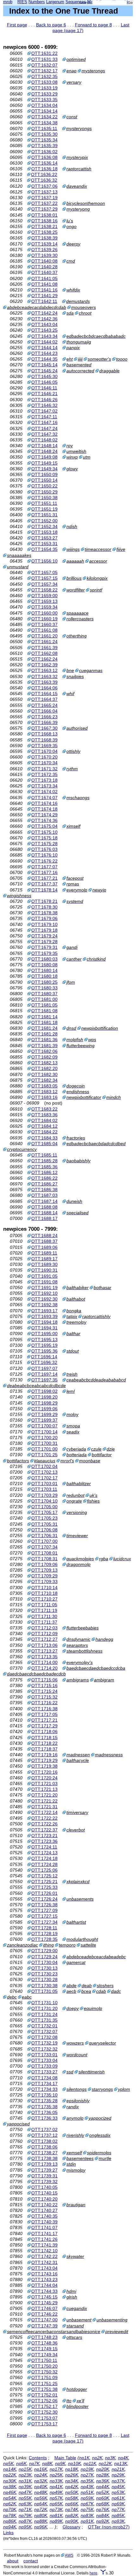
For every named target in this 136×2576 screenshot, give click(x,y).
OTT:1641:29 (44, 296)
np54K (10, 2498)
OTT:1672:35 (44, 774)
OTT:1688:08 (44, 1207)
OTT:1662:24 (44, 659)
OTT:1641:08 (44, 284)
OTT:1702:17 (44, 1478)
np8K (47, 2463)
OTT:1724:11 (44, 1847)
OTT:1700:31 (44, 1443)
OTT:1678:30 (44, 907)
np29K (118, 2475)
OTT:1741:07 (44, 2227)
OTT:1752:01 (44, 2395)
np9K (60, 2463)
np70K (10, 2509)
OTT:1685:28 (44, 1161)
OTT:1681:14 (44, 1017)
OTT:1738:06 (44, 2147)
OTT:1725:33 (44, 1887)
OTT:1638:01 (44, 215)
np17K (56, 2469)
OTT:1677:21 (44, 878)
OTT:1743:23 (44, 2279)
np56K (41, 2498)
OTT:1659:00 (44, 596)
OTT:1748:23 (44, 2337)
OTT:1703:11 (44, 1489)
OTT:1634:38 (44, 123)
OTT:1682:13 (44, 1063)
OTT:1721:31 (44, 1807)
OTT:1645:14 (44, 365)
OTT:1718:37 (44, 1749)
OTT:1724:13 (44, 1853)
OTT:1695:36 (44, 1351)
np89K (56, 2521)
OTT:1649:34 (44, 469)
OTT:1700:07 (44, 1426)
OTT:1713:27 (44, 1651)
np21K (118, 2469)
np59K (87, 2498)
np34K (72, 2481)
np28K (103, 2475)
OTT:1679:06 (44, 918)
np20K (103, 2469)
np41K (56, 2487)
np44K (103, 2487)
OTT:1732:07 (44, 2031)
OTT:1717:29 (44, 1726)
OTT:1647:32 (44, 434)
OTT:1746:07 (44, 2308)
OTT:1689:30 (44, 1264)
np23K (25, 2475)
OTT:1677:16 (44, 872)
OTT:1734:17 (44, 2084)
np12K (105, 2463)
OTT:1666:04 (44, 711)
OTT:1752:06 (44, 2401)
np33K (56, 2481)
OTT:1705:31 (44, 1524)
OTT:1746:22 (44, 2314)
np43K (87, 2487)
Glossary (71, 2527)
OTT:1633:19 (44, 88)
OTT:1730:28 (44, 1979)
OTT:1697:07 (44, 1368)
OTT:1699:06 (44, 1409)
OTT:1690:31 (44, 1270)
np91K (87, 2521)
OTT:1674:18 (44, 809)
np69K (118, 2504)
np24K (41, 2475)
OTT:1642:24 (44, 313)
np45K (118, 2487)
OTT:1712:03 (44, 1628)
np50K (72, 2492)
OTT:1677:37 (44, 884)
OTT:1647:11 (44, 417)
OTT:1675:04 (44, 826)
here (93, 2573)
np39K (25, 2487)
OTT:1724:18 (44, 1858)
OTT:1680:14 (44, 970)
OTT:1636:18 (44, 169)
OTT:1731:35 (44, 2020)
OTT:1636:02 (44, 152)
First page (17, 25)
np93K (118, 2521)
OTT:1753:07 (44, 2418)
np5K (8, 2463)
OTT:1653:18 (44, 532)
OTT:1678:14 (44, 890)
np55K (25, 2498)
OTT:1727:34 (44, 1922)
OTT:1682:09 (44, 1057)
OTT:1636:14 (44, 163)
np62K (10, 2504)
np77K (118, 2509)
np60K (103, 2498)
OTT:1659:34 (44, 607)
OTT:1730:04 (44, 1962)
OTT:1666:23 (44, 717)
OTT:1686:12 (44, 1172)
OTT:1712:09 (44, 1634)
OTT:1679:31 (44, 947)
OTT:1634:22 (44, 117)
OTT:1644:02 (44, 342)
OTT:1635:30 (44, 134)
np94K (10, 2527)
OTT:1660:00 (44, 613)
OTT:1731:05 (44, 1991)
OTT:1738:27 (44, 2153)
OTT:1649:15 (44, 463)
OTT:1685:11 (44, 1155)
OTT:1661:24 (44, 642)
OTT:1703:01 (44, 1484)
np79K (25, 2515)
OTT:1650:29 (44, 492)
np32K (41, 2481)
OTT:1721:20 (44, 1795)
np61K (118, 2498)
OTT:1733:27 (44, 2072)
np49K (56, 2492)
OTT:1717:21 (44, 1720)
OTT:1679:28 (44, 942)
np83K (87, 2515)
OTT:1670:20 (44, 757)
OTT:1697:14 (44, 1374)
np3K (110, 2458)
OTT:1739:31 (44, 2176)
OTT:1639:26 (44, 250)
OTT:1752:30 (44, 2412)
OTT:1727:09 (44, 1910)
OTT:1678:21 (44, 901)
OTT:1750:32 (44, 2372)
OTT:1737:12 (44, 2135)
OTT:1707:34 (44, 1547)
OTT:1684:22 (44, 1132)
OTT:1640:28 (44, 267)
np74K (72, 2509)
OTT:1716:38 (44, 1709)
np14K (10, 2469)
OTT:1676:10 (44, 855)
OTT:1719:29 (44, 1760)
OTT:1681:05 (44, 1005)
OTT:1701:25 (44, 1455)
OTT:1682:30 (44, 1074)
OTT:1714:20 (44, 1668)
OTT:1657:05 (44, 572)
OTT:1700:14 (44, 1432)
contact (31, 2561)
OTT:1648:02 (44, 440)
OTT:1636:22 (44, 174)
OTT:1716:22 (44, 1703)
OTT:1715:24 (44, 1691)
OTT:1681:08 (44, 1011)
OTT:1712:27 (44, 1639)
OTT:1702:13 (44, 1472)
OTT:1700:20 (44, 1438)
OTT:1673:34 (44, 786)
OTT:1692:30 (44, 1299)
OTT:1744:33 (44, 2291)
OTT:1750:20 (44, 2366)
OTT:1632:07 (44, 65)
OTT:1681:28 (44, 1034)
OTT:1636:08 (44, 157)
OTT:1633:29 (44, 94)
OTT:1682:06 (44, 1051)
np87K (25, 2521)
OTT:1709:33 (44, 1581)
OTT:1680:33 (44, 988)
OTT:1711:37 (44, 1622)
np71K (25, 2509)
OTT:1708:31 (44, 1559)
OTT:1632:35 (44, 76)
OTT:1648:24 (44, 451)
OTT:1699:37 (44, 1420)
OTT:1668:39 (44, 740)
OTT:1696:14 (44, 1357)
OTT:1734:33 (44, 2089)
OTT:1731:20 (44, 2008)
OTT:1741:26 (44, 2239)
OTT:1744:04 (44, 2285)
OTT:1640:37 (44, 272)
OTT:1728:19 (44, 1934)
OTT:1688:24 (44, 1236)
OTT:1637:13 (44, 192)
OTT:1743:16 (44, 2274)
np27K (87, 2475)
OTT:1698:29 (44, 1403)
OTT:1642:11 (44, 301)
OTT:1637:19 (44, 198)
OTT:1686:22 (44, 1178)
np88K (41, 2521)
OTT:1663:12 (44, 670)
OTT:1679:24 (44, 936)
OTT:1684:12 (44, 1126)
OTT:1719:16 (44, 1755)
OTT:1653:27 (44, 538)
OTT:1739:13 (44, 2164)
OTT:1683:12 (44, 1092)
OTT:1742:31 (44, 2262)
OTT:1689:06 (44, 1247)
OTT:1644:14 (44, 348)
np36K (103, 2481)
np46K (10, 2492)
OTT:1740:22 (44, 2205)
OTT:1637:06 (44, 186)
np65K (56, 2504)
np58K (72, 2498)
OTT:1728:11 (44, 1928)
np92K (103, 2521)
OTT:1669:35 (44, 746)
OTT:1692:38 (44, 1305)
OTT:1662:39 (44, 665)
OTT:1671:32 (44, 769)
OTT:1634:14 (44, 111)
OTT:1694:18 (44, 1322)
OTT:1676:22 (44, 861)
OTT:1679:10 (44, 924)
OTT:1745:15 (44, 2297)
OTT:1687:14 (44, 1201)
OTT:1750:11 (44, 2360)
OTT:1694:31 (44, 1328)
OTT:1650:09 (44, 474)
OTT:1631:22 (44, 53)
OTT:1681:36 (44, 1040)
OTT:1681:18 (44, 1022)
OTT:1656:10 (44, 561)
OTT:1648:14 (44, 446)
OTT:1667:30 (44, 728)
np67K (87, 2504)
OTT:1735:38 (44, 2107)
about (13, 2561)
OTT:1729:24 (44, 1957)
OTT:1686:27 (44, 1184)
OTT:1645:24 (44, 371)
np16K (41, 2469)
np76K (103, 2509)
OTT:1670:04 (44, 751)
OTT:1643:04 (44, 324)
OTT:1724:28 (44, 1864)
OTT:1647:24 (44, 428)
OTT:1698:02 (44, 1391)
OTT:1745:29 (44, 2303)
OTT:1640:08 (44, 261)
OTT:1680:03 (44, 959)
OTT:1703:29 (44, 1495)
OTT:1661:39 (44, 648)
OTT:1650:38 (44, 498)
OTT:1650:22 (44, 486)
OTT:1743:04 (44, 2268)
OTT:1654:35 (44, 549)
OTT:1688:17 (44, 1218)
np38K (10, 2487)
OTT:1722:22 (44, 1818)
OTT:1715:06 (44, 1680)
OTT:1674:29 (44, 815)
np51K (87, 2492)
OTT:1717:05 (44, 1714)
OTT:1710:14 (44, 1588)
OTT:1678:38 (44, 913)
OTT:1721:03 (44, 1784)
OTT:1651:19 (44, 509)
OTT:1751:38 (44, 2389)
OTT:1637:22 (44, 203)
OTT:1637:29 (44, 209)
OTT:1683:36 (44, 1115)
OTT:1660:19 (44, 619)
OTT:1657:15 (44, 578)
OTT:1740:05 (44, 2187)
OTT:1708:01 (44, 1553)
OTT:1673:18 (44, 780)
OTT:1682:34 (44, 1080)
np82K (72, 2515)
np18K (72, 2469)
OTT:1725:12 (44, 1876)
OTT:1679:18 (44, 930)
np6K (21, 2463)
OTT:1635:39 (44, 146)
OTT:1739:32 (44, 2181)
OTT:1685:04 (44, 1144)
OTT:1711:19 (44, 1610)
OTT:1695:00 (44, 1334)
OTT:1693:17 (44, 1311)
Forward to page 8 (93, 25)
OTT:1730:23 (44, 1974)
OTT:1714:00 (44, 1662)
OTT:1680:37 (44, 994)
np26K (72, 2475)
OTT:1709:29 (44, 1576)
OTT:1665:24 (44, 705)
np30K (10, 2481)
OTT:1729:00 (44, 1951)
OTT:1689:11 (44, 1253)
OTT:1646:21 (44, 394)
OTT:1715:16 (44, 1686)
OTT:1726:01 (44, 1893)
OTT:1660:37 (44, 624)
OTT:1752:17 (44, 2406)
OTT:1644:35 (44, 359)
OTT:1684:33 (44, 1138)
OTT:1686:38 (44, 1190)
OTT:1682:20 (44, 1068)
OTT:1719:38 (44, 1766)
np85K (118, 2515)
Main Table (65, 2458)
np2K (97, 2458)
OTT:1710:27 (44, 1599)
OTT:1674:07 (44, 798)
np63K (25, 2504)
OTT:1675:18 (44, 838)
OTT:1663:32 (44, 676)
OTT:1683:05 (44, 1086)
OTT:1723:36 (44, 1841)
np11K (90, 2463)
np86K (10, 2521)
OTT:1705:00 (44, 1507)
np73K (56, 2509)
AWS (69, 2555)
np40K (41, 2487)
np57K (56, 2498)
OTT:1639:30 (44, 255)
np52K (103, 2492)
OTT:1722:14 (44, 1812)
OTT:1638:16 (44, 221)
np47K (25, 2492)
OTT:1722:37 (44, 1830)
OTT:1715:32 (44, 1697)
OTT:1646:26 (44, 400)
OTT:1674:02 (44, 792)
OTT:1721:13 (44, 1789)
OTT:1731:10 (44, 2003)
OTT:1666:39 (44, 722)
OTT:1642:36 (44, 319)
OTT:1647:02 (44, 411)
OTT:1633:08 (44, 82)
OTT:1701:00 (44, 1449)
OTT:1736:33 (44, 2118)
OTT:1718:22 (44, 1743)
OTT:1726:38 (44, 1905)
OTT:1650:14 (44, 480)
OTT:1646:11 (44, 388)
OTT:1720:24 (44, 1778)
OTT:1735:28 (44, 2101)
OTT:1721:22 (44, 1801)
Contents (38, 2458)
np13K (121, 2463)
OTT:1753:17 (44, 2424)
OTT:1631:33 (44, 59)
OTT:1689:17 (44, 1259)
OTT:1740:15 (44, 2193)
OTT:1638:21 (44, 226)
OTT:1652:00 (44, 521)
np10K (74, 2463)
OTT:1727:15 (44, 1916)
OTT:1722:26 (44, 1824)
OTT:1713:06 (44, 1645)
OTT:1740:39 (44, 2222)
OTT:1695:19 (44, 1345)
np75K (87, 2509)
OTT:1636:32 (44, 180)
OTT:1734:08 (44, 2078)
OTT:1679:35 (44, 953)
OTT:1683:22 (44, 1109)
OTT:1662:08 (44, 653)
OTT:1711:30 (44, 1616)
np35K (87, 2481)
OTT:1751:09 (44, 2377)
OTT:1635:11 (44, 128)
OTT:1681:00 (44, 999)
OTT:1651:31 (44, 515)
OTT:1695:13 (44, 1340)
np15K (25, 2469)
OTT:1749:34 (44, 2355)
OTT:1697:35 (44, 1380)
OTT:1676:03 (44, 849)
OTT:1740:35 (44, 2216)
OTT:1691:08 (44, 1282)
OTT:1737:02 (44, 2129)
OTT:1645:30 (44, 376)
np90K (72, 2521)
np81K (56, 2515)
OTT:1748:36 (44, 2343)
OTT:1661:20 (44, 636)
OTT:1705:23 (44, 1518)
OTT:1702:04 (44, 1466)
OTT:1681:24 (44, 1028)
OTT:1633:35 (44, 100)
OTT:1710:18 (44, 1593)
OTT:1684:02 (44, 1120)
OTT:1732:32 (44, 2049)
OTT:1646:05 (44, 382)
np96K (41, 2527)
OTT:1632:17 (44, 71)
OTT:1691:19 (44, 1288)
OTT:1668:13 (44, 734)
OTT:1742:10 (44, 2251)
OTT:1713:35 (44, 1657)
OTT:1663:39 (44, 682)
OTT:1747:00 (44, 2320)
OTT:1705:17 (44, 1512)
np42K (72, 2487)
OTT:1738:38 (44, 2158)
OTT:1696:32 (44, 1362)
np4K (123, 2458)
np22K (10, 2475)
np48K (41, 2492)
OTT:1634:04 (44, 105)
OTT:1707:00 (44, 1541)
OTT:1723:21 (44, 1836)
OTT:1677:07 (44, 867)
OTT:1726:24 (44, 1899)
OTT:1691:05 (44, 1276)
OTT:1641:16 (44, 290)
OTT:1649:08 (44, 457)
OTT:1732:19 (44, 2043)
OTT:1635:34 (44, 140)
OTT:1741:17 (44, 2234)
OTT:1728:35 (44, 1939)
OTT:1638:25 (44, 232)
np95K (25, 2527)
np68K (103, 2504)
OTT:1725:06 (44, 1870)
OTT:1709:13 (44, 1570)
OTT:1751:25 (44, 2384)
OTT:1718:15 (44, 1738)
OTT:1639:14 (44, 244)
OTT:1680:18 (44, 976)
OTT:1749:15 (44, 2349)
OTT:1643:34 (44, 336)
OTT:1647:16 (44, 422)
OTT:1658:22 (44, 590)
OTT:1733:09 (44, 2066)
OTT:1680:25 (44, 982)
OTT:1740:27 (44, 2210)
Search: (85, 3)
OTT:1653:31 (44, 544)
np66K (72, 2504)
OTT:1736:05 (44, 2112)
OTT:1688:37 (44, 1241)
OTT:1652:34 (44, 526)
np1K (84, 2458)
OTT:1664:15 (44, 694)
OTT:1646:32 (44, 405)
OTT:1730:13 (44, 1968)
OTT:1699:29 (44, 1414)
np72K (41, 2509)
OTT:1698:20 (44, 1397)
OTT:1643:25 (44, 330)
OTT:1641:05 (44, 278)
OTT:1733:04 (44, 2060)
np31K (25, 2481)
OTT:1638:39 (44, 238)
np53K (118, 2492)
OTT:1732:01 (44, 2026)
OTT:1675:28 (44, 844)
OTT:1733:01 (44, 2055)
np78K (10, 2515)
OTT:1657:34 (44, 584)
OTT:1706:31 (44, 1536)
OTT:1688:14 (44, 1213)
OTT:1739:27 (44, 2170)
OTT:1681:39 (44, 1046)
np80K (41, 2515)
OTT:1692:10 (44, 1293)
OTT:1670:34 (44, 763)
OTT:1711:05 (44, 1605)
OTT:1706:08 (44, 1530)
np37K (118, 2481)
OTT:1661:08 (44, 630)
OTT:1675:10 (44, 832)
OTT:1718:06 (44, 1731)
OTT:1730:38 (44, 1986)
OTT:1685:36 (44, 1167)
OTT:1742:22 (44, 2256)
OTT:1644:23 (44, 353)
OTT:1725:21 (44, 1881)
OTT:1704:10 (44, 1501)
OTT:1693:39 (44, 1316)
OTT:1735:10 (44, 2095)
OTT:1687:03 (44, 1195)
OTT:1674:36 (44, 820)
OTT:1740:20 (44, 2199)
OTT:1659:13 (44, 601)
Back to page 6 (51, 25)
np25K (56, 2475)
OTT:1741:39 (44, 2245)
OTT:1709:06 (44, 1564)
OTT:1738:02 (44, 2141)
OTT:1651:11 (44, 503)
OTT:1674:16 (44, 803)
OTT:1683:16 (44, 1097)
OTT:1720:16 (44, 1772)
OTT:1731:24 (44, 2014)
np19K (87, 2469)
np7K (34, 2463)
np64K (41, 2504)
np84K (103, 2515)
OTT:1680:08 (44, 965)
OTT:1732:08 (44, 2037)
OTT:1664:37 (44, 699)
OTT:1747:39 (44, 2326)
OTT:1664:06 (44, 688)
